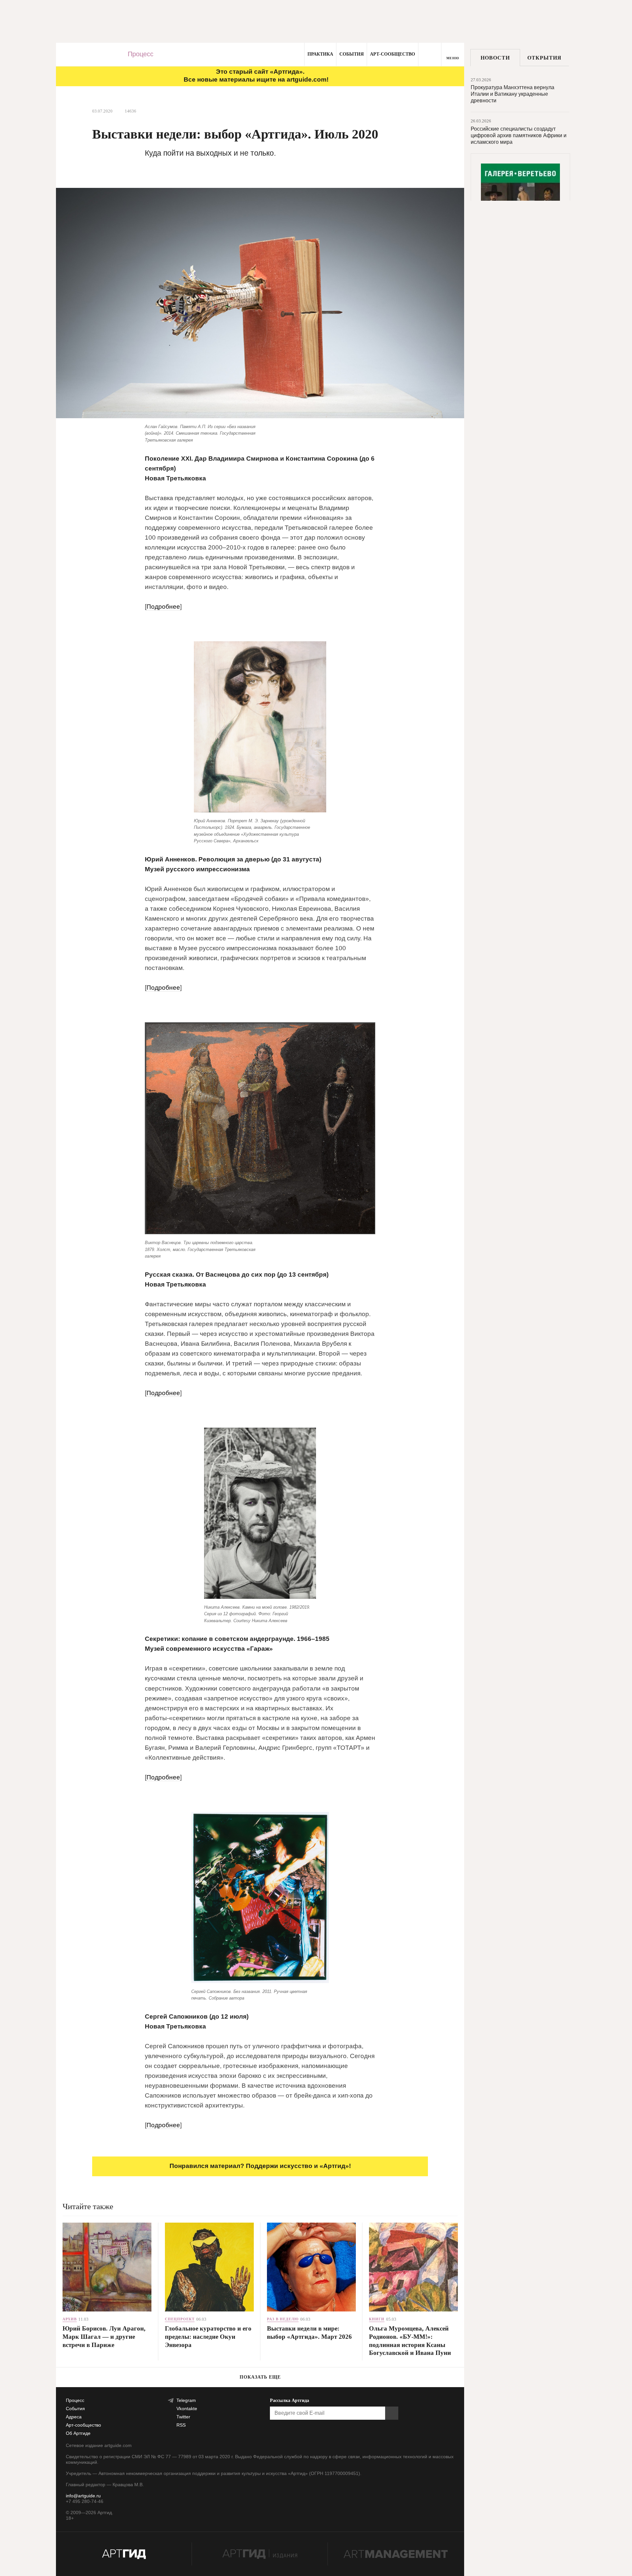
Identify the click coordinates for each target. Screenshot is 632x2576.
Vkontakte (187, 2409)
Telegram (186, 2400)
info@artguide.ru (83, 2496)
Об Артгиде (78, 2433)
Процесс (141, 54)
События (352, 54)
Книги (377, 2319)
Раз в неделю (283, 2319)
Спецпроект (180, 2319)
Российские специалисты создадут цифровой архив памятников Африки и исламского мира (519, 135)
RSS (181, 2425)
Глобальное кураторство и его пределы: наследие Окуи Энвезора (208, 2336)
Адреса (74, 2417)
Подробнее (163, 607)
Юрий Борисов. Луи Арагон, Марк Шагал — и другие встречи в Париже (104, 2336)
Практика (320, 54)
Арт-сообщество (393, 54)
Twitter (183, 2417)
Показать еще (260, 2377)
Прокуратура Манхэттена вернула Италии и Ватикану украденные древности (513, 94)
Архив (70, 2319)
